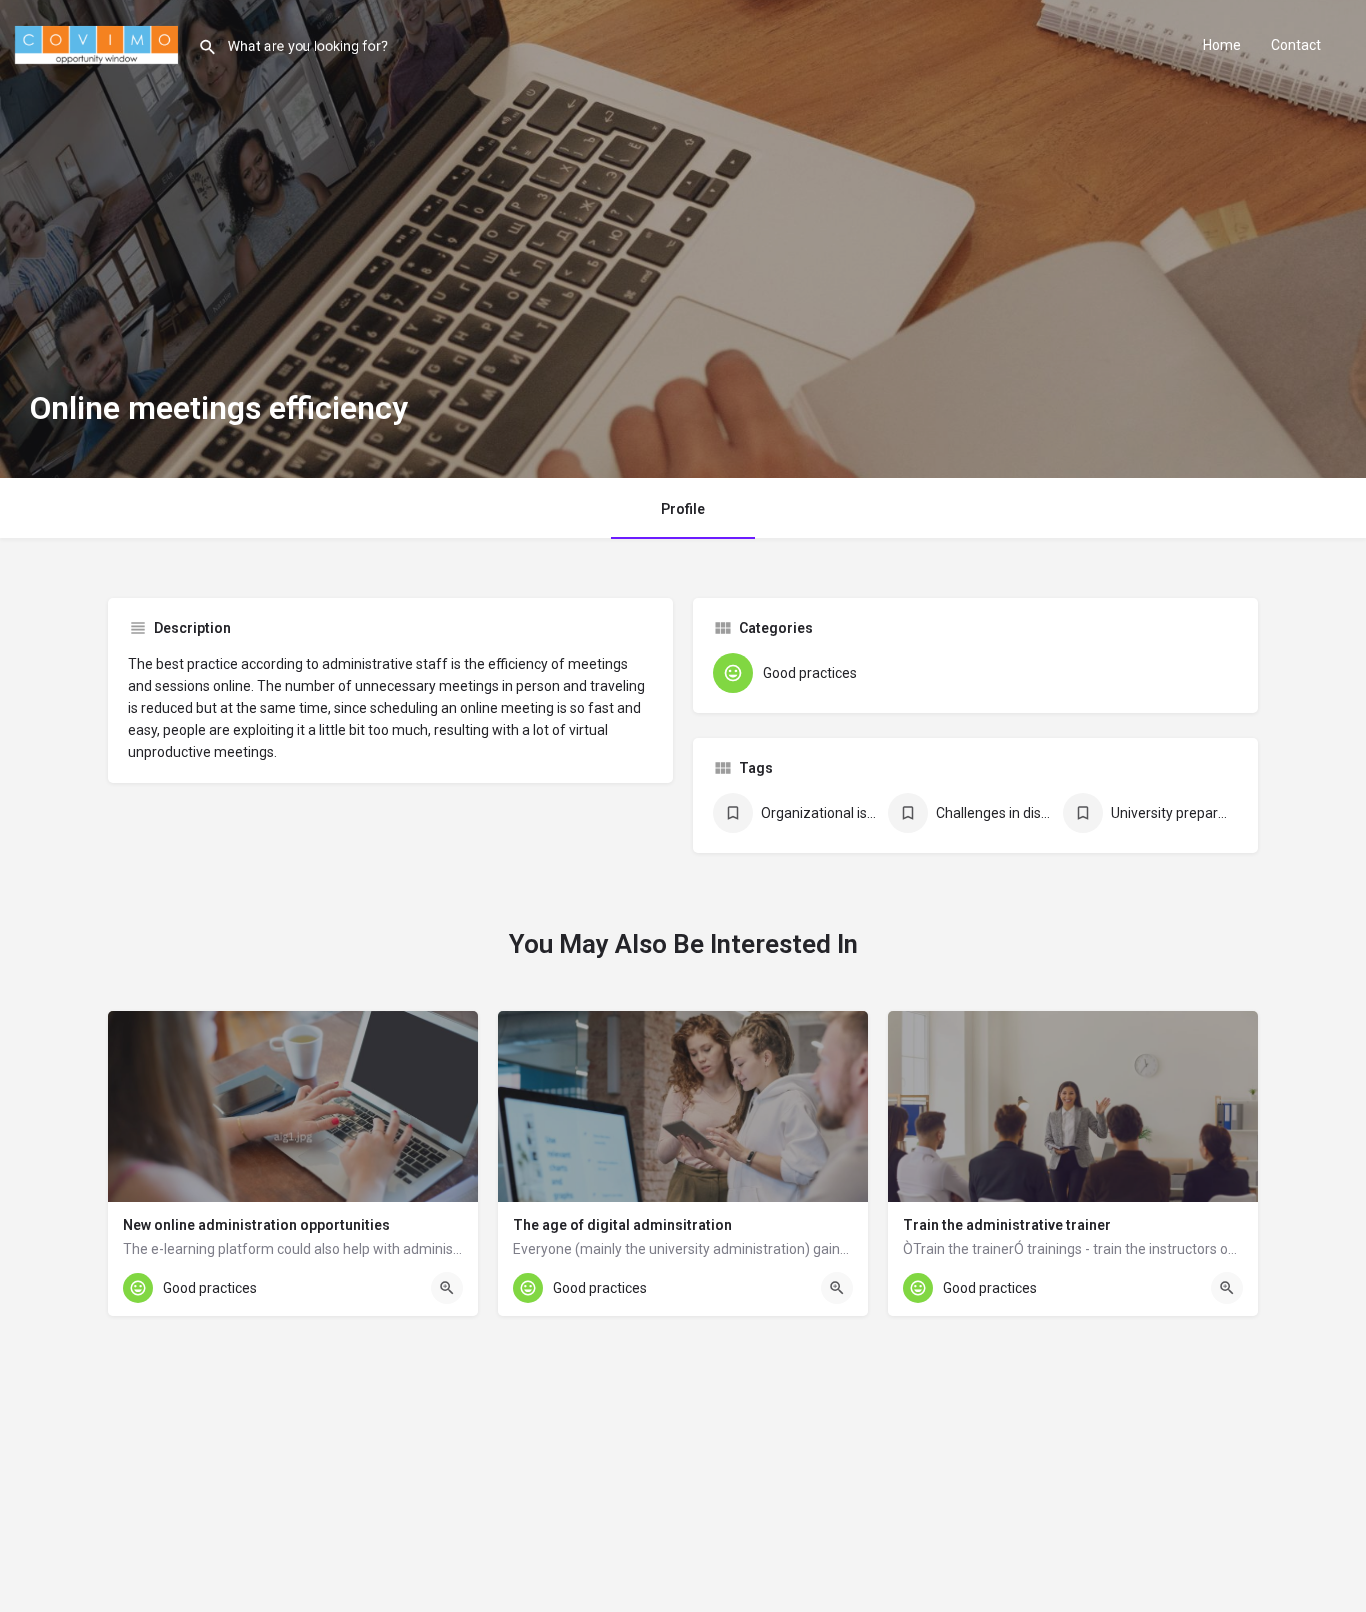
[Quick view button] (447, 1288)
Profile (683, 509)
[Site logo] (99, 43)
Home (1222, 45)
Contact (1296, 45)
